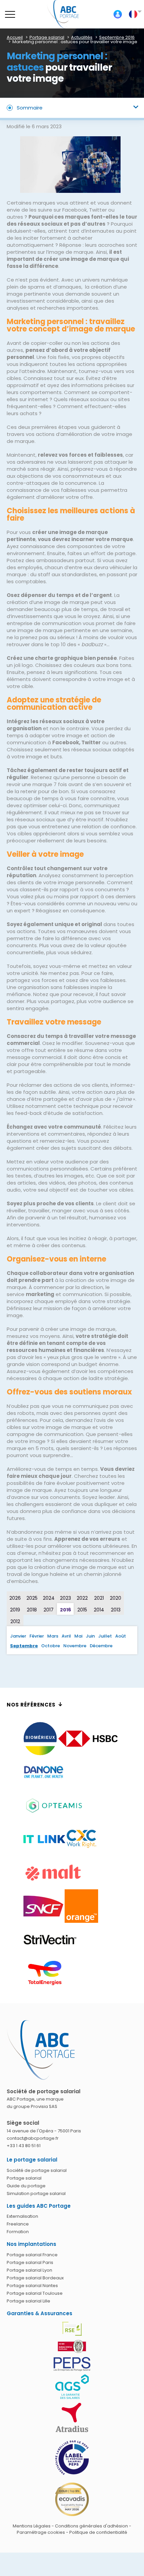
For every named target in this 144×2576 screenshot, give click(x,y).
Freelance (18, 2224)
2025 (32, 1598)
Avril (66, 1636)
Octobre (51, 1646)
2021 (99, 1598)
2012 (15, 1621)
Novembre (75, 1646)
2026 (15, 1598)
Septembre (24, 1646)
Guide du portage (26, 2186)
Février (37, 1636)
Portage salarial (24, 2178)
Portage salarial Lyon (29, 2270)
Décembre (101, 1646)
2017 (49, 1610)
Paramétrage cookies (41, 2532)
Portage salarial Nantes (32, 2286)
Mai (78, 1636)
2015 (82, 1610)
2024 (49, 1598)
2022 (82, 1598)
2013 (116, 1610)
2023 (65, 1598)
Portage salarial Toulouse (35, 2293)
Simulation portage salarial (36, 2193)
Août (121, 1636)
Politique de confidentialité (98, 2532)
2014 (99, 1610)
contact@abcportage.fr (33, 2138)
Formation (18, 2232)
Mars (53, 1636)
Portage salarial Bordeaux (35, 2278)
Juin (90, 1636)
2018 (32, 1610)
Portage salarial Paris (30, 2262)
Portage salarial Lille (28, 2301)
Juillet (105, 1636)
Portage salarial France (32, 2255)
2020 (116, 1598)
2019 (15, 1610)
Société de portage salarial (37, 2170)
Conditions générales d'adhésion (91, 2526)
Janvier (18, 1636)
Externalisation (22, 2216)
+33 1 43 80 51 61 (24, 2146)
